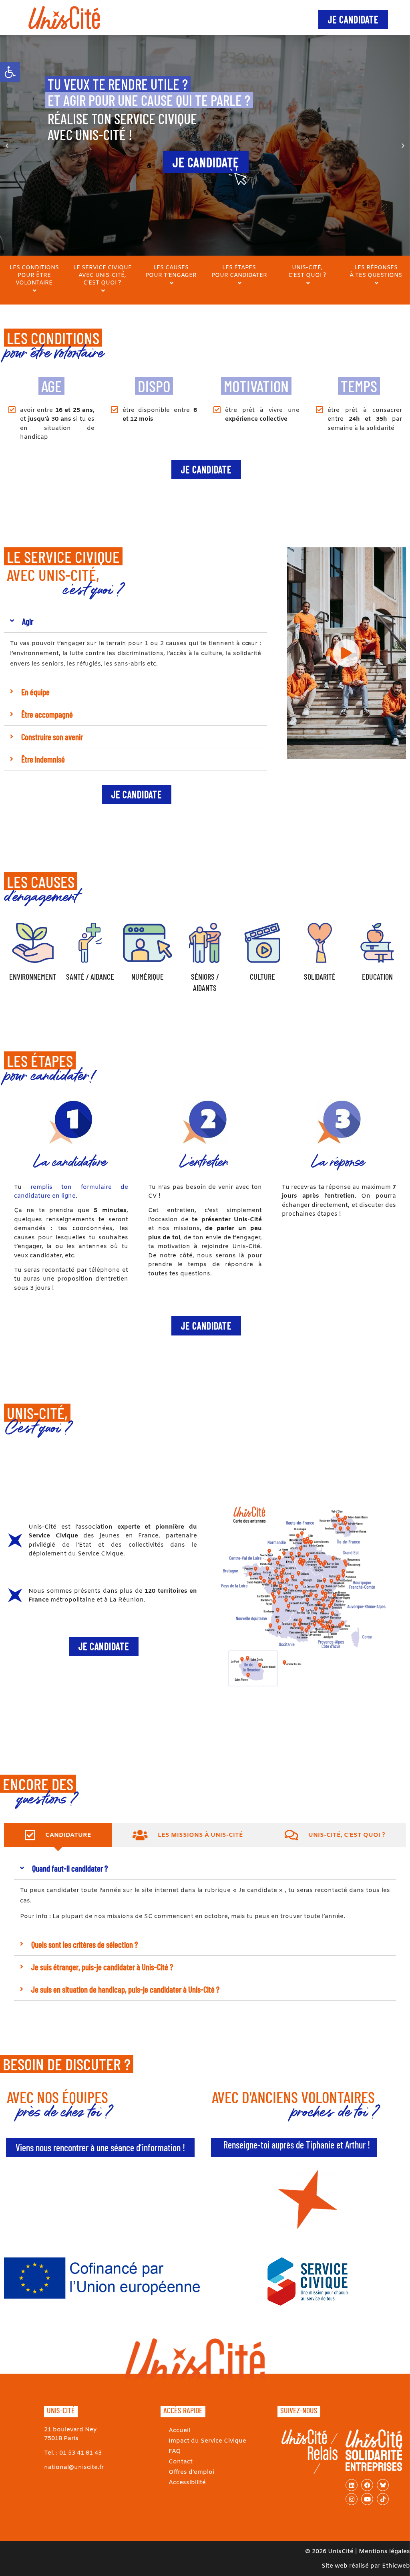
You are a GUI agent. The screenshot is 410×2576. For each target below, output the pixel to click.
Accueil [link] (179, 2431)
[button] (7, 146)
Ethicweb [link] (396, 2566)
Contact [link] (181, 2462)
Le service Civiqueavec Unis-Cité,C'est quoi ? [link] (102, 275)
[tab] (58, 1835)
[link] (10, 72)
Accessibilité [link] (187, 2483)
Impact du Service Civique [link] (207, 2441)
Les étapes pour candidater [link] (239, 272)
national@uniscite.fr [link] (74, 2467)
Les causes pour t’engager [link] (171, 272)
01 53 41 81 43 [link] (80, 2453)
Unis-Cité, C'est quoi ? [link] (307, 272)
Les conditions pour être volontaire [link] (34, 275)
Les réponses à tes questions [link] (376, 272)
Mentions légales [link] (384, 2552)
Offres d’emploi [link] (191, 2472)
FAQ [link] (175, 2451)
